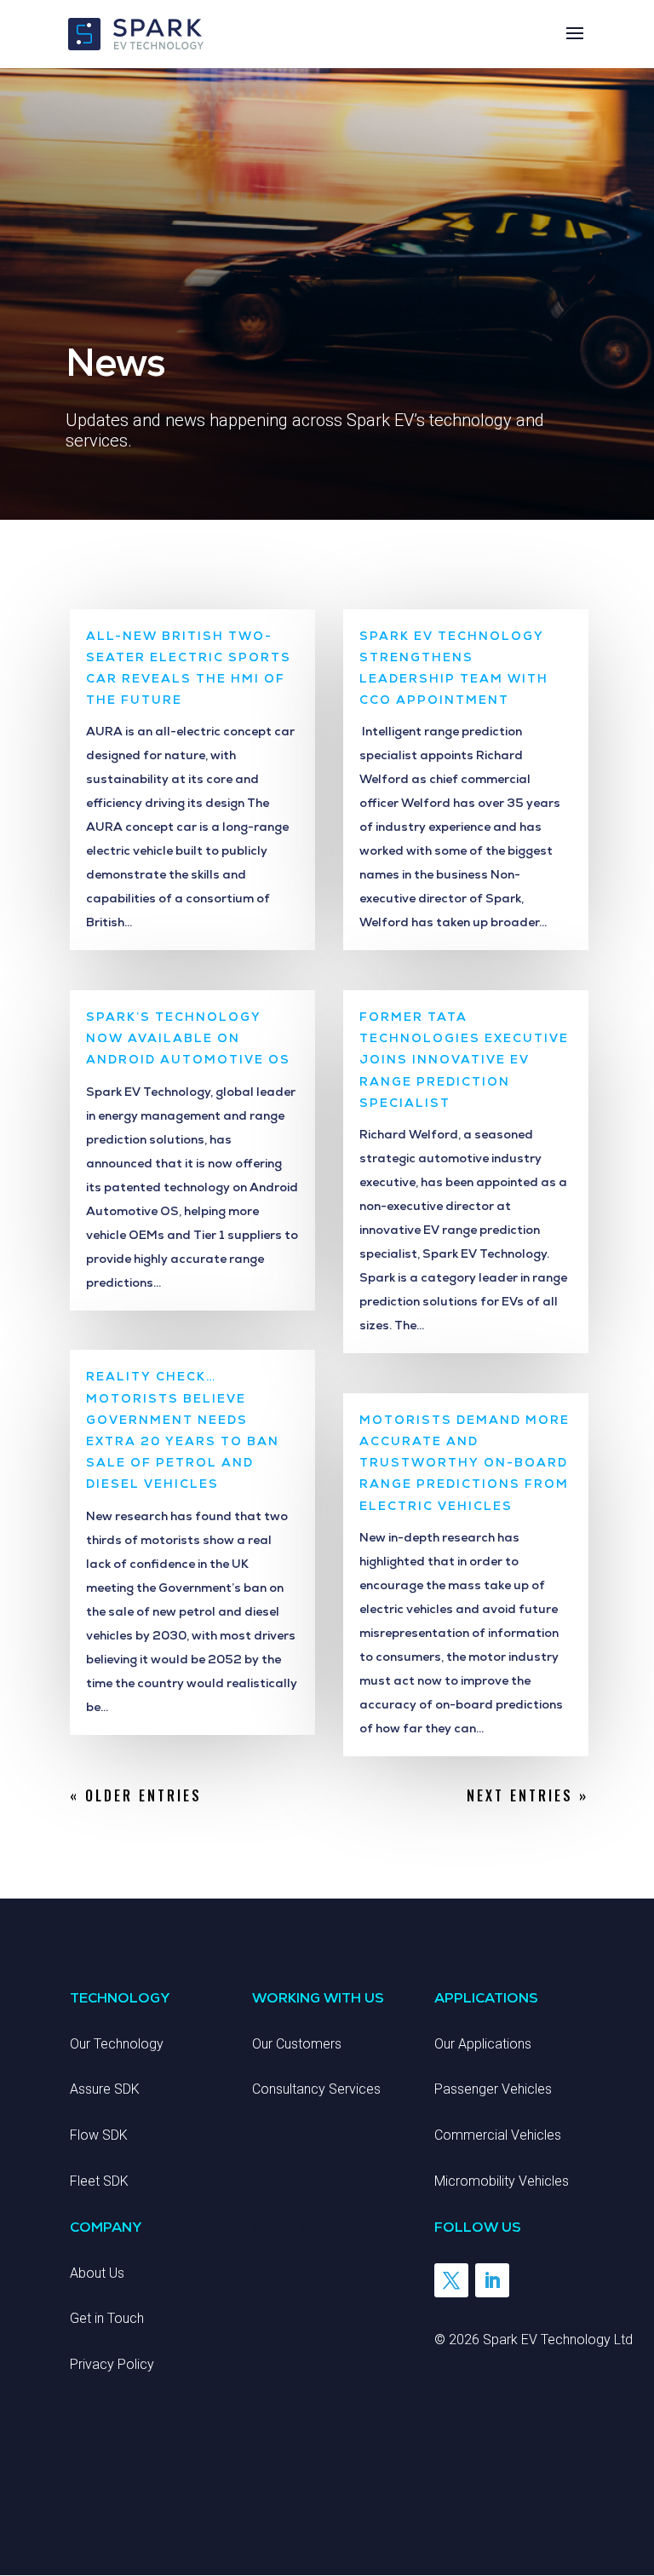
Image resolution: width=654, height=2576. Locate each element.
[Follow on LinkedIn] (492, 2280)
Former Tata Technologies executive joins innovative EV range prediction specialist (464, 1060)
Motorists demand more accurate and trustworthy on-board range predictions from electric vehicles (465, 1463)
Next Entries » (528, 1795)
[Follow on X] (451, 2280)
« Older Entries (136, 1795)
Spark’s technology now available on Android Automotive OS (188, 1038)
